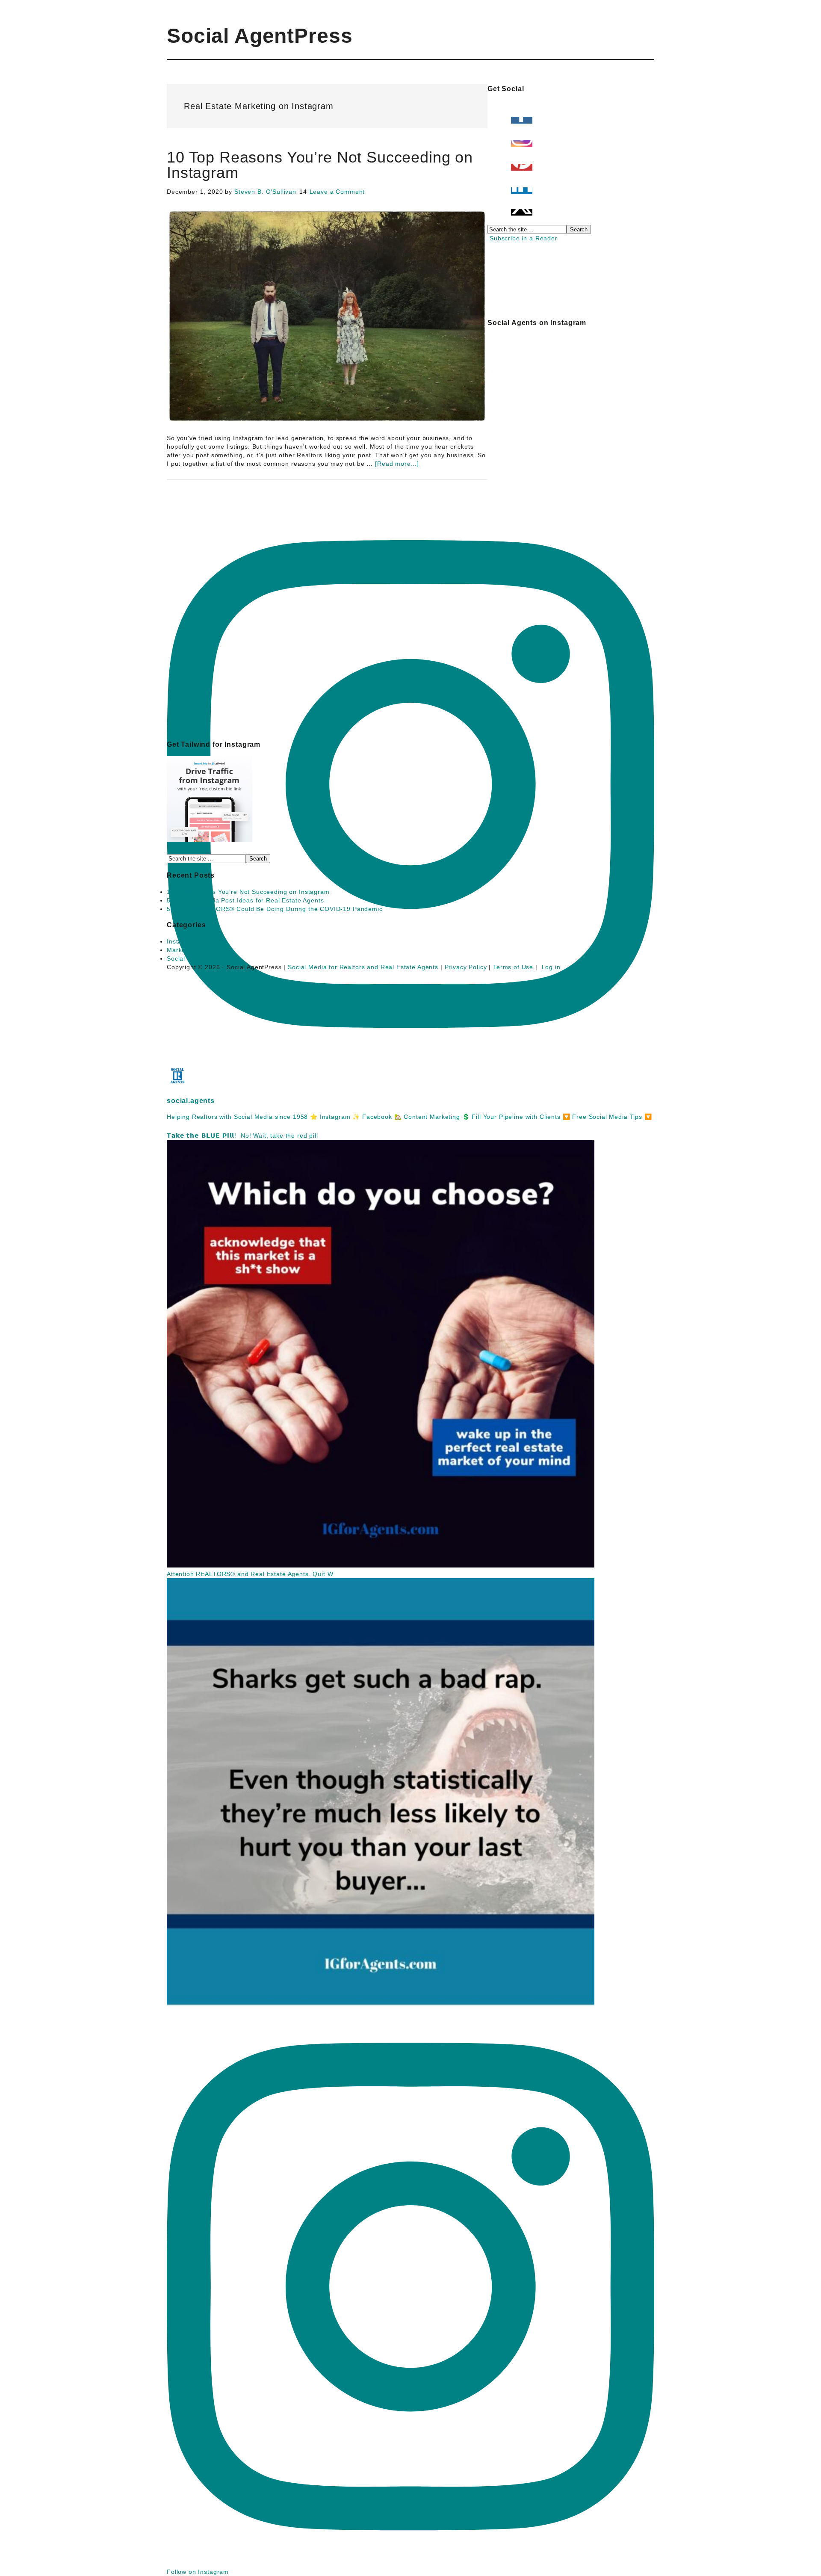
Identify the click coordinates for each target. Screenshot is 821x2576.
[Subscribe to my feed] (489, 238)
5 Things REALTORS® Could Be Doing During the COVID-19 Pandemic (275, 909)
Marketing (182, 950)
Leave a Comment (337, 192)
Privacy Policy (466, 967)
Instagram (182, 941)
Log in (551, 967)
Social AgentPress (260, 36)
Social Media (186, 958)
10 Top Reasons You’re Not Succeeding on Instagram (320, 165)
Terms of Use (513, 967)
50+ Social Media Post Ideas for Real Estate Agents (245, 900)
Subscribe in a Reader (524, 238)
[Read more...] (397, 464)
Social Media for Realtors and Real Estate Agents (363, 967)
